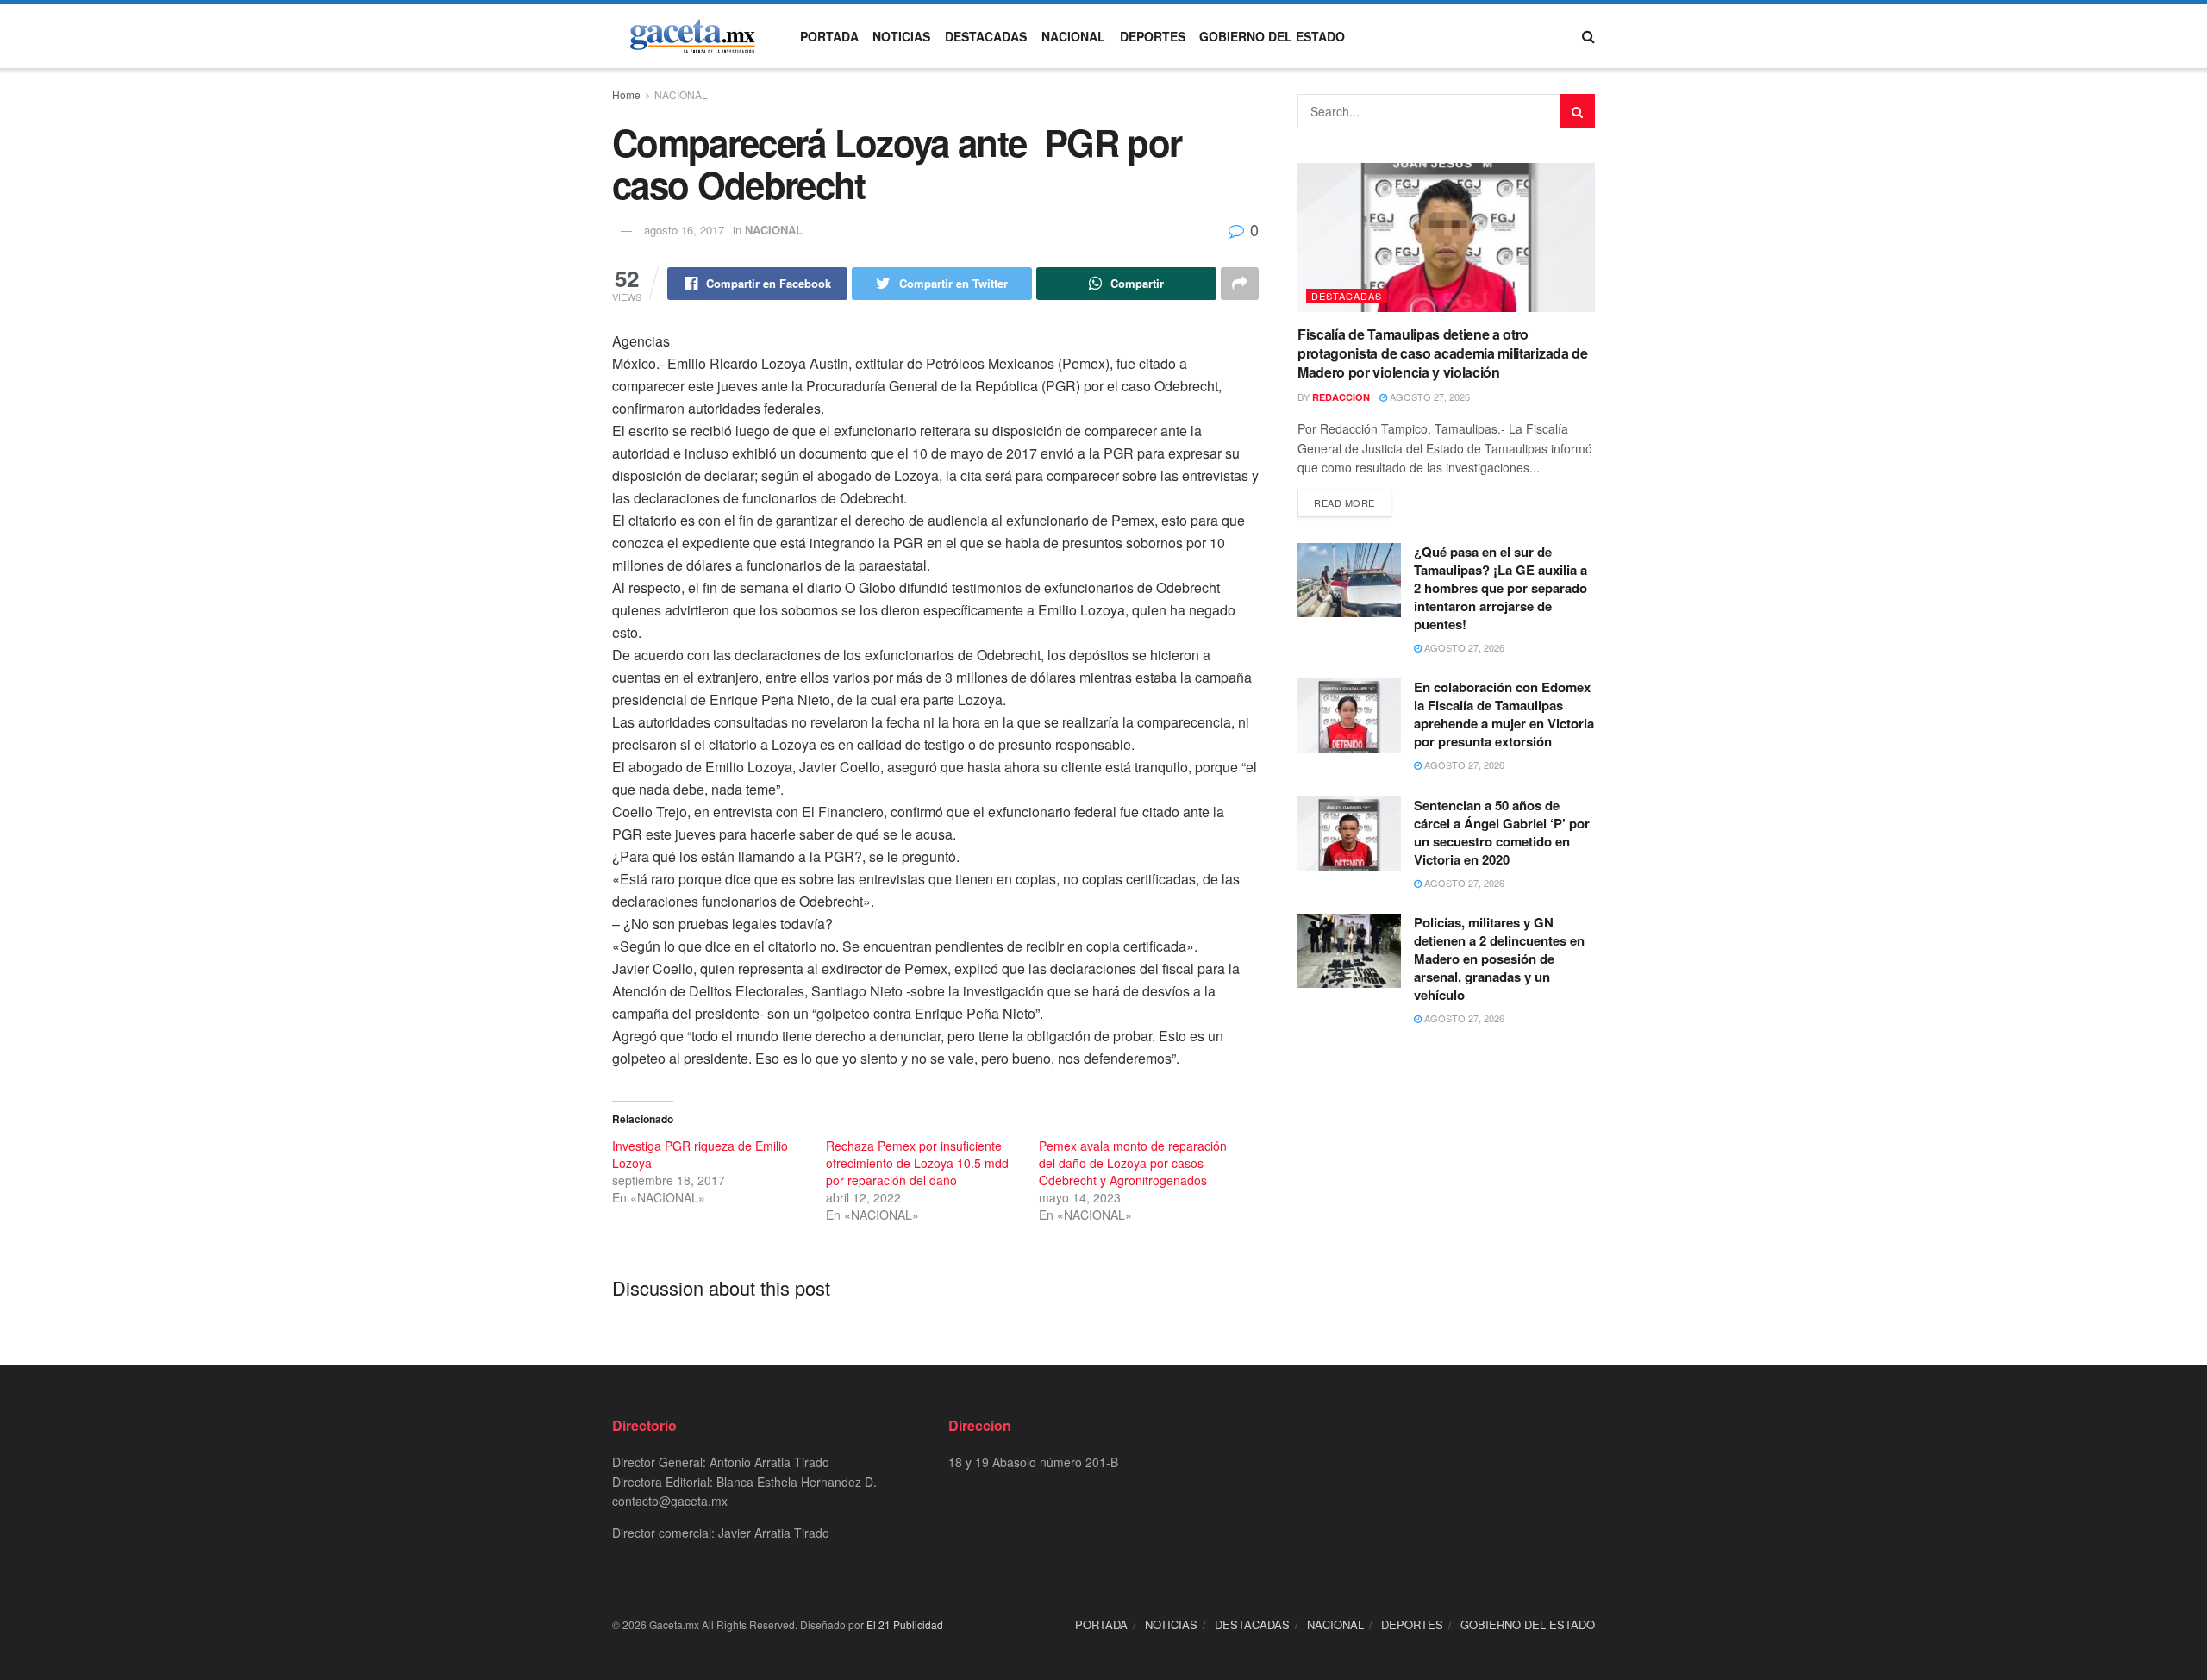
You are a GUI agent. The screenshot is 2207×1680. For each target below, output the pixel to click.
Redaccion (1341, 397)
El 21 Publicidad (905, 1624)
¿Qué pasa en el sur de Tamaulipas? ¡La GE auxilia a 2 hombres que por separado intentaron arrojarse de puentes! (1501, 588)
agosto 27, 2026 (1429, 397)
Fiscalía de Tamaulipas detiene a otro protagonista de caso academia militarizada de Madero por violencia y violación (1443, 353)
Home (626, 94)
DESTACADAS (986, 36)
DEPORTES (1153, 36)
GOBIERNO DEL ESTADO (1272, 36)
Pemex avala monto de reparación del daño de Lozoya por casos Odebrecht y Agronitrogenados (1133, 1163)
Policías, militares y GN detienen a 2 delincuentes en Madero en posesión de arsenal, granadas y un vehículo (1499, 959)
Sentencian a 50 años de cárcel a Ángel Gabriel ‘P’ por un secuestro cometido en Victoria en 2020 (1502, 832)
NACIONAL (1073, 36)
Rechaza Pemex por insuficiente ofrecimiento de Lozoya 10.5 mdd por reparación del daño (917, 1163)
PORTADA (829, 36)
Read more (1344, 503)
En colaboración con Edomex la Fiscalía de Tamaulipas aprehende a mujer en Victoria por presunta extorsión (1504, 714)
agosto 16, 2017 (684, 230)
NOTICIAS (901, 36)
